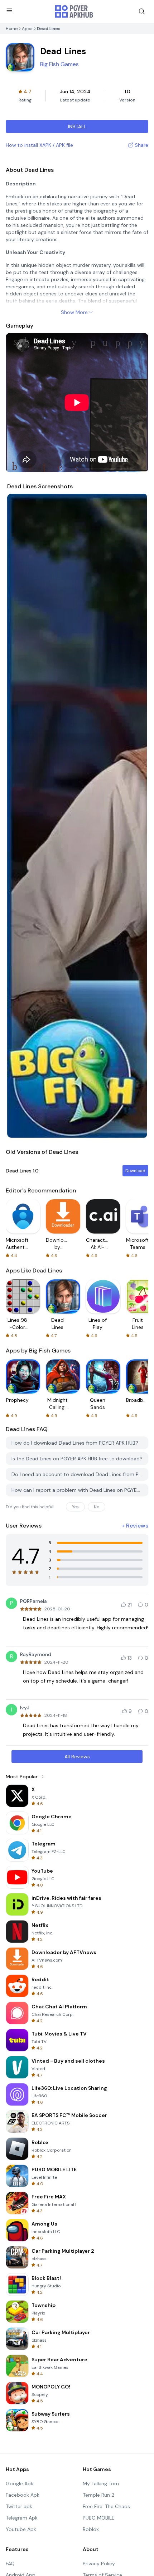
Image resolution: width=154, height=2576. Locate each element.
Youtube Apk (21, 2529)
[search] (142, 11)
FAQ (10, 2563)
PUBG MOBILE (99, 2518)
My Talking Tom (101, 2483)
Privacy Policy (99, 2563)
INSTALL (77, 126)
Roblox (91, 2529)
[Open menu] (9, 10)
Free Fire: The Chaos (106, 2506)
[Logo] (74, 11)
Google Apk (20, 2483)
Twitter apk (19, 2506)
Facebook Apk (23, 2495)
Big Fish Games (59, 64)
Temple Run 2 (98, 2495)
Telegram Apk (22, 2518)
